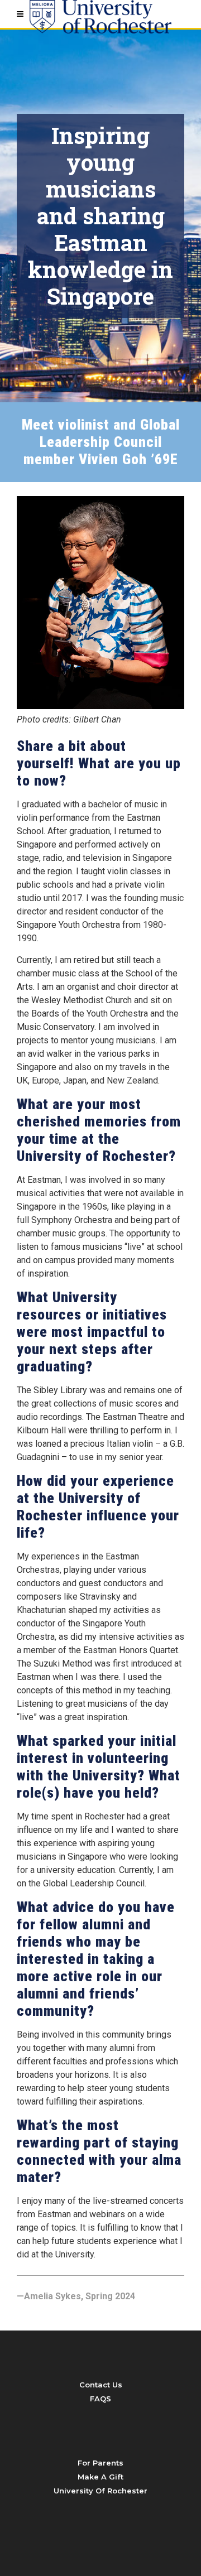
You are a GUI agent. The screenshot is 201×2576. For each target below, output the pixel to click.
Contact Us (101, 2385)
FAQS (100, 2399)
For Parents (100, 2463)
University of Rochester (100, 2491)
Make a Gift (100, 2477)
